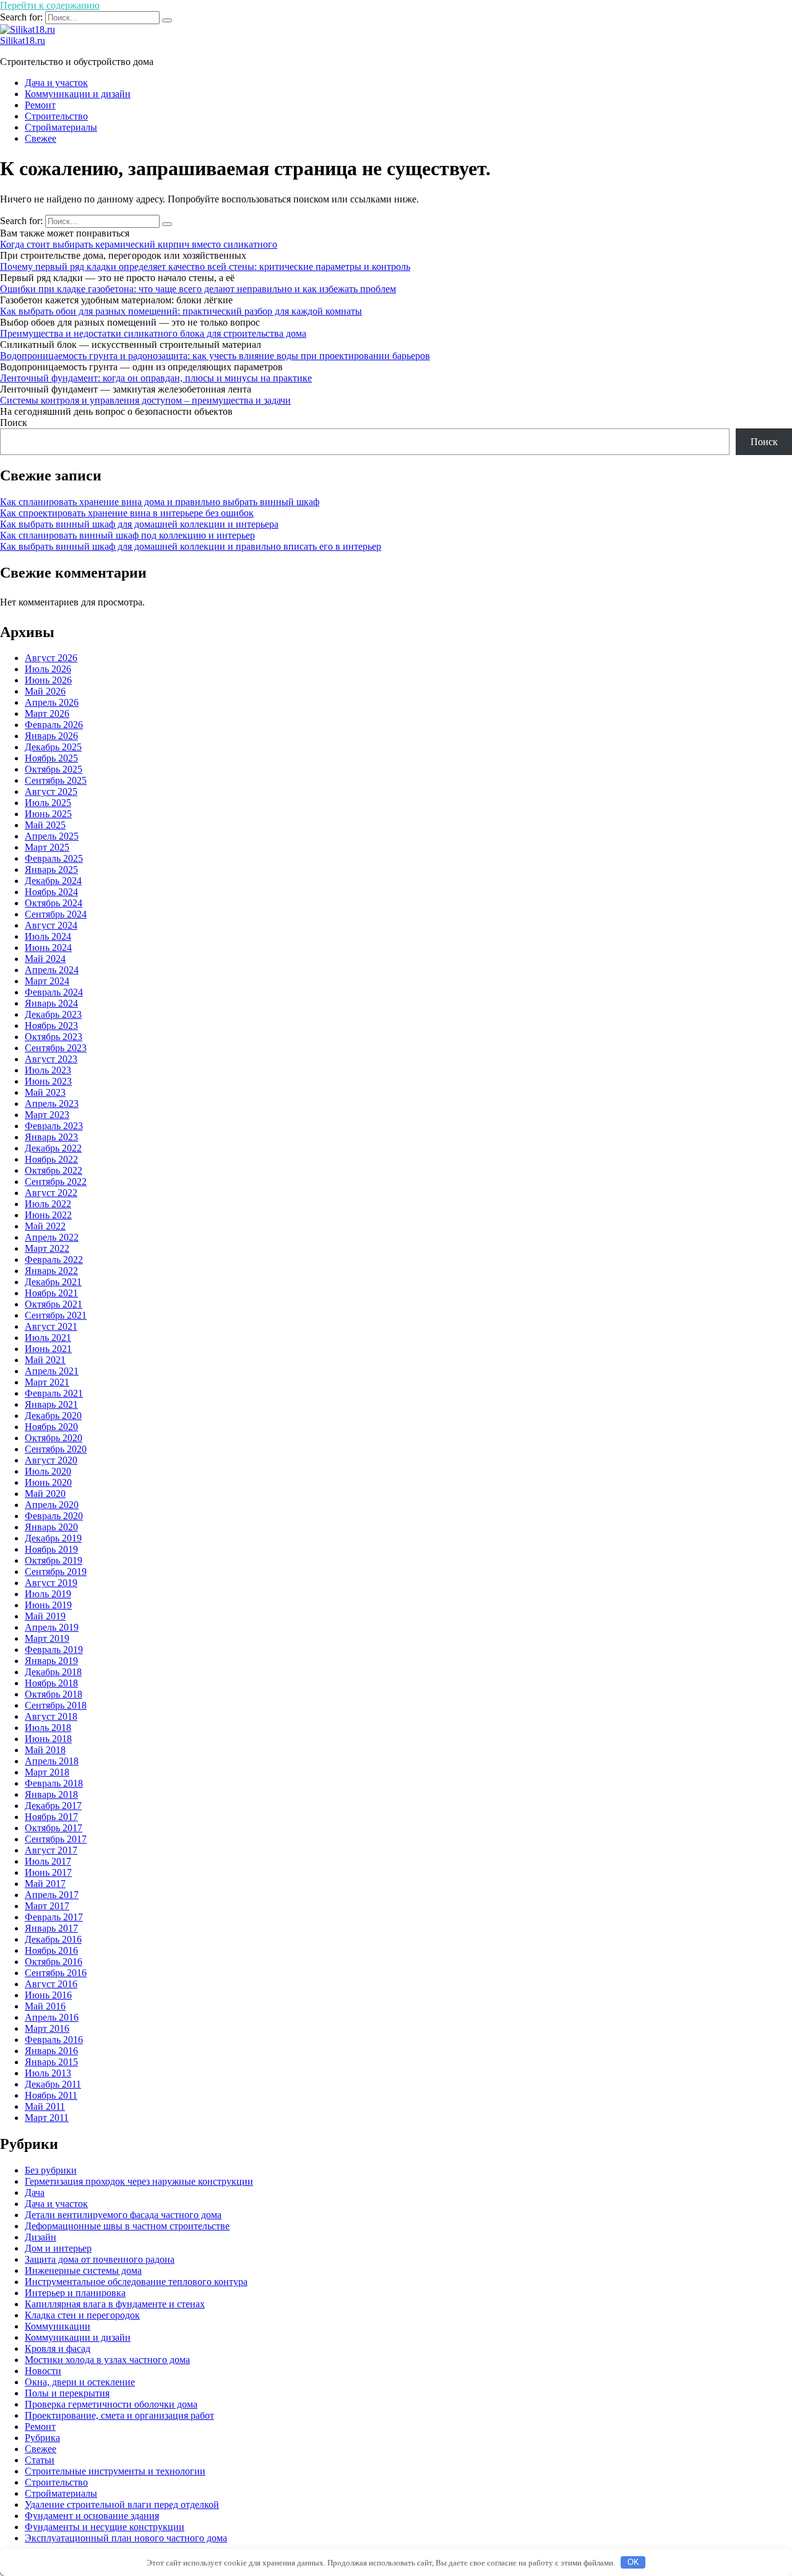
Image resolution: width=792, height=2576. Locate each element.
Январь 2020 (51, 1527)
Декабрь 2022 (53, 1148)
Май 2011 (45, 2106)
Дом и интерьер (58, 2248)
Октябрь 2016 (54, 1962)
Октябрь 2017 (54, 1828)
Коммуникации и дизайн (78, 94)
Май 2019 (45, 1616)
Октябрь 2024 (54, 903)
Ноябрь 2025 (51, 758)
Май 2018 (45, 1750)
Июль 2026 (48, 669)
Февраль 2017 (54, 1917)
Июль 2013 (48, 2073)
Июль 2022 (48, 1204)
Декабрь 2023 (53, 1014)
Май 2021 (45, 1360)
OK (633, 2562)
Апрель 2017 (52, 1895)
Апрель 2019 (52, 1627)
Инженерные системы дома (83, 2270)
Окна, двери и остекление (80, 2382)
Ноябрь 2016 (51, 1950)
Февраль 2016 (54, 2040)
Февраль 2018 (54, 1783)
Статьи (40, 2460)
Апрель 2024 (52, 970)
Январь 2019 (51, 1661)
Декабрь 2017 (53, 1806)
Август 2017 (51, 1850)
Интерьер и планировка (75, 2293)
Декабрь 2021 (53, 1282)
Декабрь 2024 (53, 881)
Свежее (41, 138)
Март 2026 (47, 713)
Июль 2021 (48, 1338)
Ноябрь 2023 (51, 1026)
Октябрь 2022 (54, 1170)
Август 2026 (51, 658)
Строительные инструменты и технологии (115, 2471)
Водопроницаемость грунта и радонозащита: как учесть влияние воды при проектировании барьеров (215, 356)
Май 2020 (45, 1494)
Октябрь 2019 (54, 1560)
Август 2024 (51, 925)
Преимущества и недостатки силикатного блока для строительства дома (153, 333)
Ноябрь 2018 (51, 1683)
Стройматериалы (61, 127)
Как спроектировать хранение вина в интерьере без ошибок (127, 513)
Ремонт (40, 105)
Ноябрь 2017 (51, 1817)
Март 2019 (47, 1638)
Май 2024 (45, 959)
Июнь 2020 (48, 1482)
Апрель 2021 (52, 1371)
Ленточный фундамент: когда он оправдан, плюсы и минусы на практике (156, 378)
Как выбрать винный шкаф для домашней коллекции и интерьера (139, 524)
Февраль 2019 (54, 1650)
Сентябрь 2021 (56, 1315)
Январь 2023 (51, 1137)
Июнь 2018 (48, 1739)
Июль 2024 (48, 936)
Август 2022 (51, 1193)
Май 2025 (45, 825)
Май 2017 (45, 1884)
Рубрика (42, 2438)
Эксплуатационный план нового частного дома (126, 2538)
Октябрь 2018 (54, 1694)
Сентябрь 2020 (56, 1449)
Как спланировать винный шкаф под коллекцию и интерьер (127, 535)
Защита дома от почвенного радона (100, 2259)
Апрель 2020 (52, 1505)
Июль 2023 (48, 1070)
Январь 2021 (51, 1404)
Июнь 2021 (48, 1349)
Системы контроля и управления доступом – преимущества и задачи (145, 400)
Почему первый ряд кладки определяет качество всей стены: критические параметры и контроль (205, 267)
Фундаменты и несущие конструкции (105, 2527)
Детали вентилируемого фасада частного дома (123, 2215)
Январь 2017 (51, 1928)
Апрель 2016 (52, 2017)
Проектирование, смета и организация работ (119, 2415)
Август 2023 (51, 1059)
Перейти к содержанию (50, 5)
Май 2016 (45, 2006)
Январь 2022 (51, 1271)
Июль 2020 (48, 1471)
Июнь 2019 (48, 1605)
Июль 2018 (48, 1728)
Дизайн (41, 2237)
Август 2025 (51, 791)
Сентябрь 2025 (56, 780)
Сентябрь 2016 (56, 1973)
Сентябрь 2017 (56, 1839)
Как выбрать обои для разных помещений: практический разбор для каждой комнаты (181, 311)
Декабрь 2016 (53, 1939)
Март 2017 (47, 1906)
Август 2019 (51, 1583)
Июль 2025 (48, 803)
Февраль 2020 (54, 1516)
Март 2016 (47, 2028)
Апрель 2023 (52, 1104)
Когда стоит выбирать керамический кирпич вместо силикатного (139, 244)
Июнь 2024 (48, 948)
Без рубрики (51, 2170)
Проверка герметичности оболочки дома (111, 2404)
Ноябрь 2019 (51, 1549)
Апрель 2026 (52, 702)
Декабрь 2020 (53, 1416)
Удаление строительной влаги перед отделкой (122, 2504)
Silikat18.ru (23, 41)
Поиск (14, 423)
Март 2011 (47, 2118)
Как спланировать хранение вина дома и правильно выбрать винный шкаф (160, 502)
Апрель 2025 (52, 836)
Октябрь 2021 (54, 1304)
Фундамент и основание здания (92, 2516)
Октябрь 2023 (54, 1037)
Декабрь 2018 (53, 1672)
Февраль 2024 (54, 992)
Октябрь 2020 (54, 1438)
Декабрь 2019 (53, 1538)
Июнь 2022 (48, 1215)
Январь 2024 (51, 1003)
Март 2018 (47, 1772)
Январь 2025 (51, 870)
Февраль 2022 (54, 1260)
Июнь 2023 (48, 1081)
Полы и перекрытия (67, 2393)
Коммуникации (58, 2326)
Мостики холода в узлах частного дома (107, 2360)
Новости (43, 2371)
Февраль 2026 (54, 725)
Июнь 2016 (48, 1995)
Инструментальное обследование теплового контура (136, 2282)
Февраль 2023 (54, 1126)
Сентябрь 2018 (56, 1705)
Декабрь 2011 (53, 2084)
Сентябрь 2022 (56, 1182)
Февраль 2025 (54, 858)
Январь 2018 (51, 1794)
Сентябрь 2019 (56, 1572)
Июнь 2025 (48, 814)
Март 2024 (47, 981)
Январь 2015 (51, 2062)
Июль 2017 (48, 1861)
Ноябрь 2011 (51, 2095)
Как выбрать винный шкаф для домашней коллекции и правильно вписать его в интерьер (191, 546)
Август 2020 (51, 1460)
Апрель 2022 (52, 1237)
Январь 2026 (51, 736)
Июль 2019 (48, 1594)
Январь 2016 (51, 2051)
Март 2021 (47, 1382)
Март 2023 (47, 1115)
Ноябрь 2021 (51, 1293)
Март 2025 (47, 847)
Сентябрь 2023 (56, 1048)
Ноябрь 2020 (51, 1427)
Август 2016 (51, 1984)
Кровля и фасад (58, 2348)
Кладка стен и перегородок (82, 2315)
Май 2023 (45, 1092)
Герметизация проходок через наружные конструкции (139, 2181)
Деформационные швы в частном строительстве (127, 2226)
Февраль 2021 (54, 1393)
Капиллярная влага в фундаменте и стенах (115, 2304)
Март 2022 (47, 1248)
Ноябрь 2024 (51, 892)
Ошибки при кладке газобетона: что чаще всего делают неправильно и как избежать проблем (198, 289)
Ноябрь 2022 (51, 1159)
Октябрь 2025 (54, 769)
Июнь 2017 (48, 1872)
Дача (35, 2192)
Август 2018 (51, 1716)
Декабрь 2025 (53, 747)
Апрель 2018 (52, 1761)
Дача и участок (56, 83)
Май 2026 (45, 691)
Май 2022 (45, 1226)
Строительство (56, 116)
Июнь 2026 (48, 680)
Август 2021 (51, 1326)
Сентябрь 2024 (56, 914)
